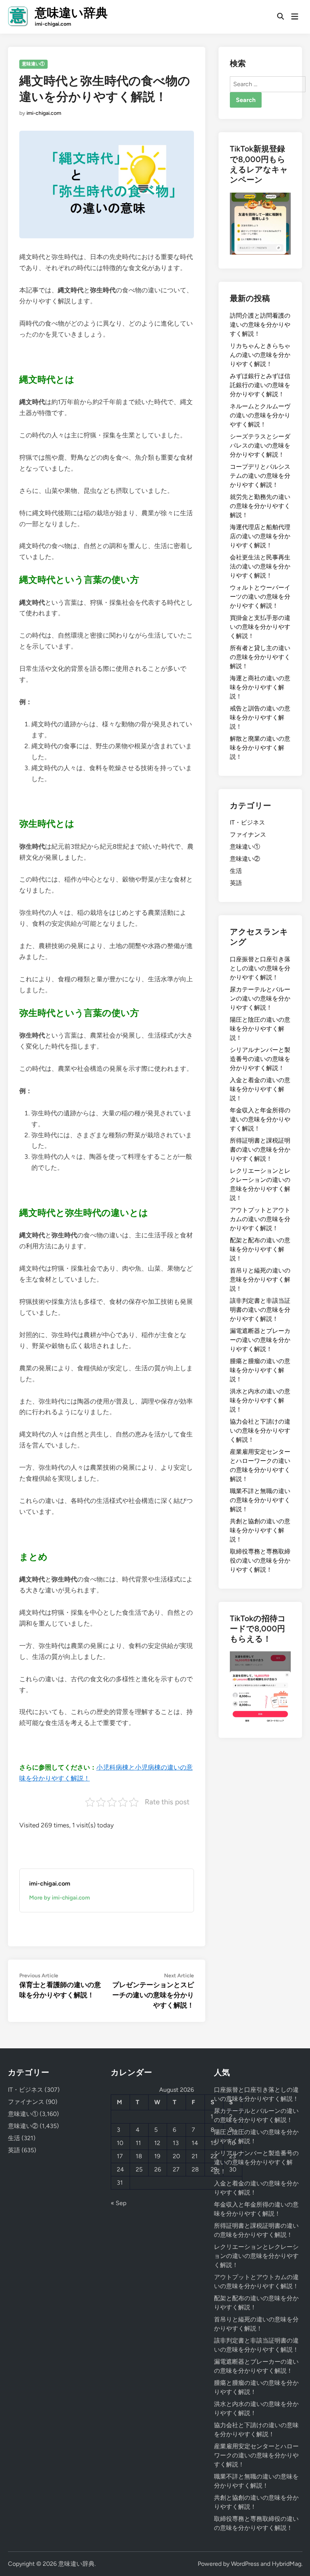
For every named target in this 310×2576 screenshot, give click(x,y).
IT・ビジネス (247, 822)
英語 (236, 883)
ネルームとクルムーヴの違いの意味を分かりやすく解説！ (260, 415)
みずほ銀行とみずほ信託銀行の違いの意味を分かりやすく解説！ (260, 385)
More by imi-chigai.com (60, 1898)
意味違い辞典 (71, 13)
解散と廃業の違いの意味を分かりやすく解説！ (260, 748)
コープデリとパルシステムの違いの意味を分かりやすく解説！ (260, 476)
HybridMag (287, 2564)
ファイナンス (248, 835)
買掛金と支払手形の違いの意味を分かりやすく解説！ (260, 627)
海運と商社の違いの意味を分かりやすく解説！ (260, 687)
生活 (236, 871)
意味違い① (33, 64)
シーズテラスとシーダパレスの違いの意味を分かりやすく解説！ (260, 446)
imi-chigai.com (44, 113)
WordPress (245, 2564)
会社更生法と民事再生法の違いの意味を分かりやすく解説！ (260, 566)
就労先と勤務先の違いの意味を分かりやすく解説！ (260, 506)
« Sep (119, 2203)
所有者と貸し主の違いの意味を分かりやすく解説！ (260, 657)
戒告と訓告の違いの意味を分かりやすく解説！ (260, 717)
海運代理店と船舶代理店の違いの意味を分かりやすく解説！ (260, 536)
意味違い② (245, 859)
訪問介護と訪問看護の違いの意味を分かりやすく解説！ (260, 325)
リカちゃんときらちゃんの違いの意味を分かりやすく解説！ (260, 355)
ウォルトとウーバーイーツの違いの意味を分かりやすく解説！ (260, 597)
